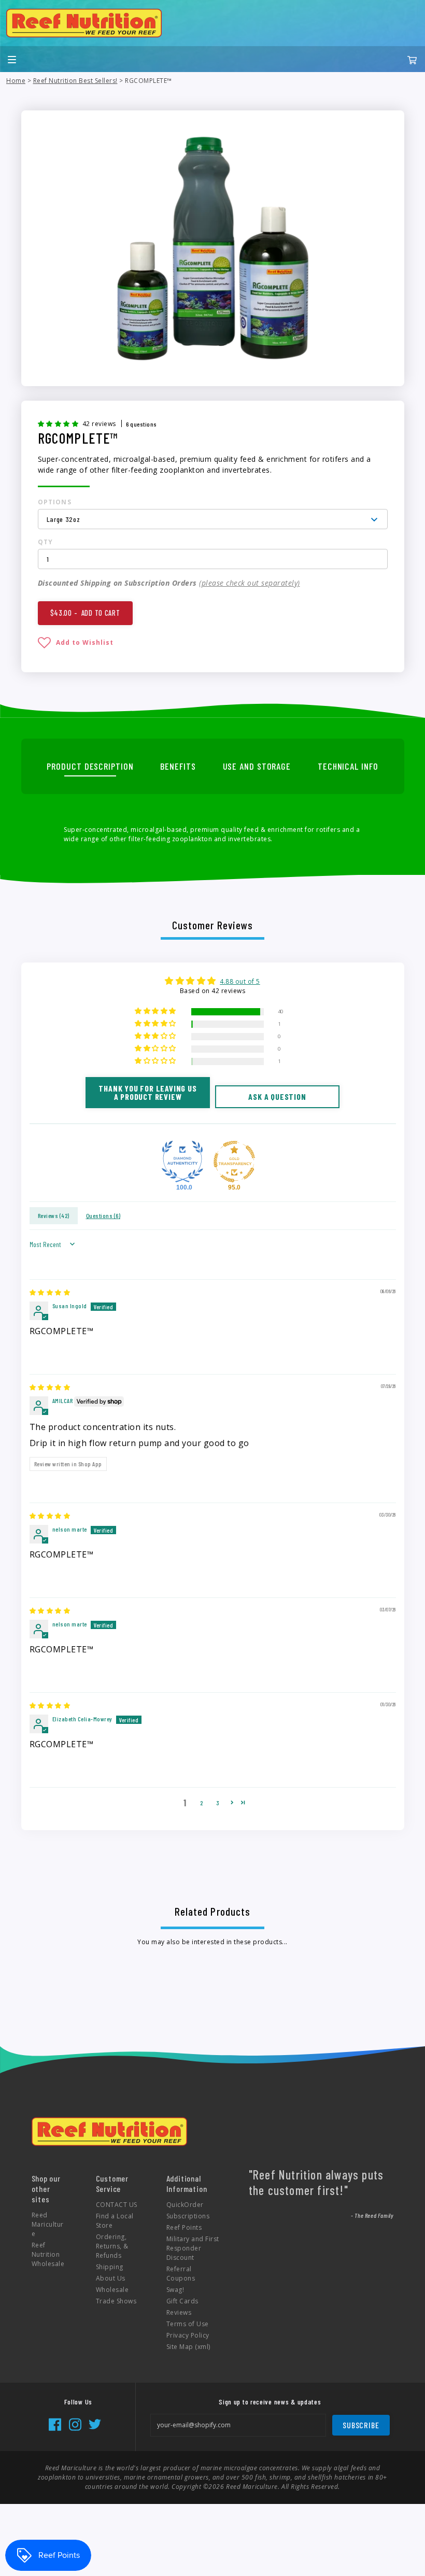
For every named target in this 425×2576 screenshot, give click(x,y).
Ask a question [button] (277, 1096)
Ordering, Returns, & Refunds (112, 2246)
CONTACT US (117, 2205)
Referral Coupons (181, 2274)
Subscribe (361, 2425)
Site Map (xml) (188, 2347)
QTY (46, 542)
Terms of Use (188, 2324)
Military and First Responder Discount (193, 2248)
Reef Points (184, 2227)
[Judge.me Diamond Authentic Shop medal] (182, 1162)
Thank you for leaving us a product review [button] (147, 1092)
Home (16, 81)
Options (55, 502)
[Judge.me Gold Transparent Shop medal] (234, 1162)
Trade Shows (116, 2301)
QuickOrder (185, 2205)
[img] (50, 1292)
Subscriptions (188, 2216)
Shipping (110, 2267)
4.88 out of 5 (240, 981)
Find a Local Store (115, 2221)
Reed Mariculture (48, 2224)
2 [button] (202, 1803)
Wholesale (112, 2290)
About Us (111, 2278)
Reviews (179, 2312)
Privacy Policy (188, 2335)
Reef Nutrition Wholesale (48, 2254)
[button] (59, 423)
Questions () (103, 1215)
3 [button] (218, 1803)
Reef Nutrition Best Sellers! (75, 81)
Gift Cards (182, 2301)
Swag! (175, 2290)
